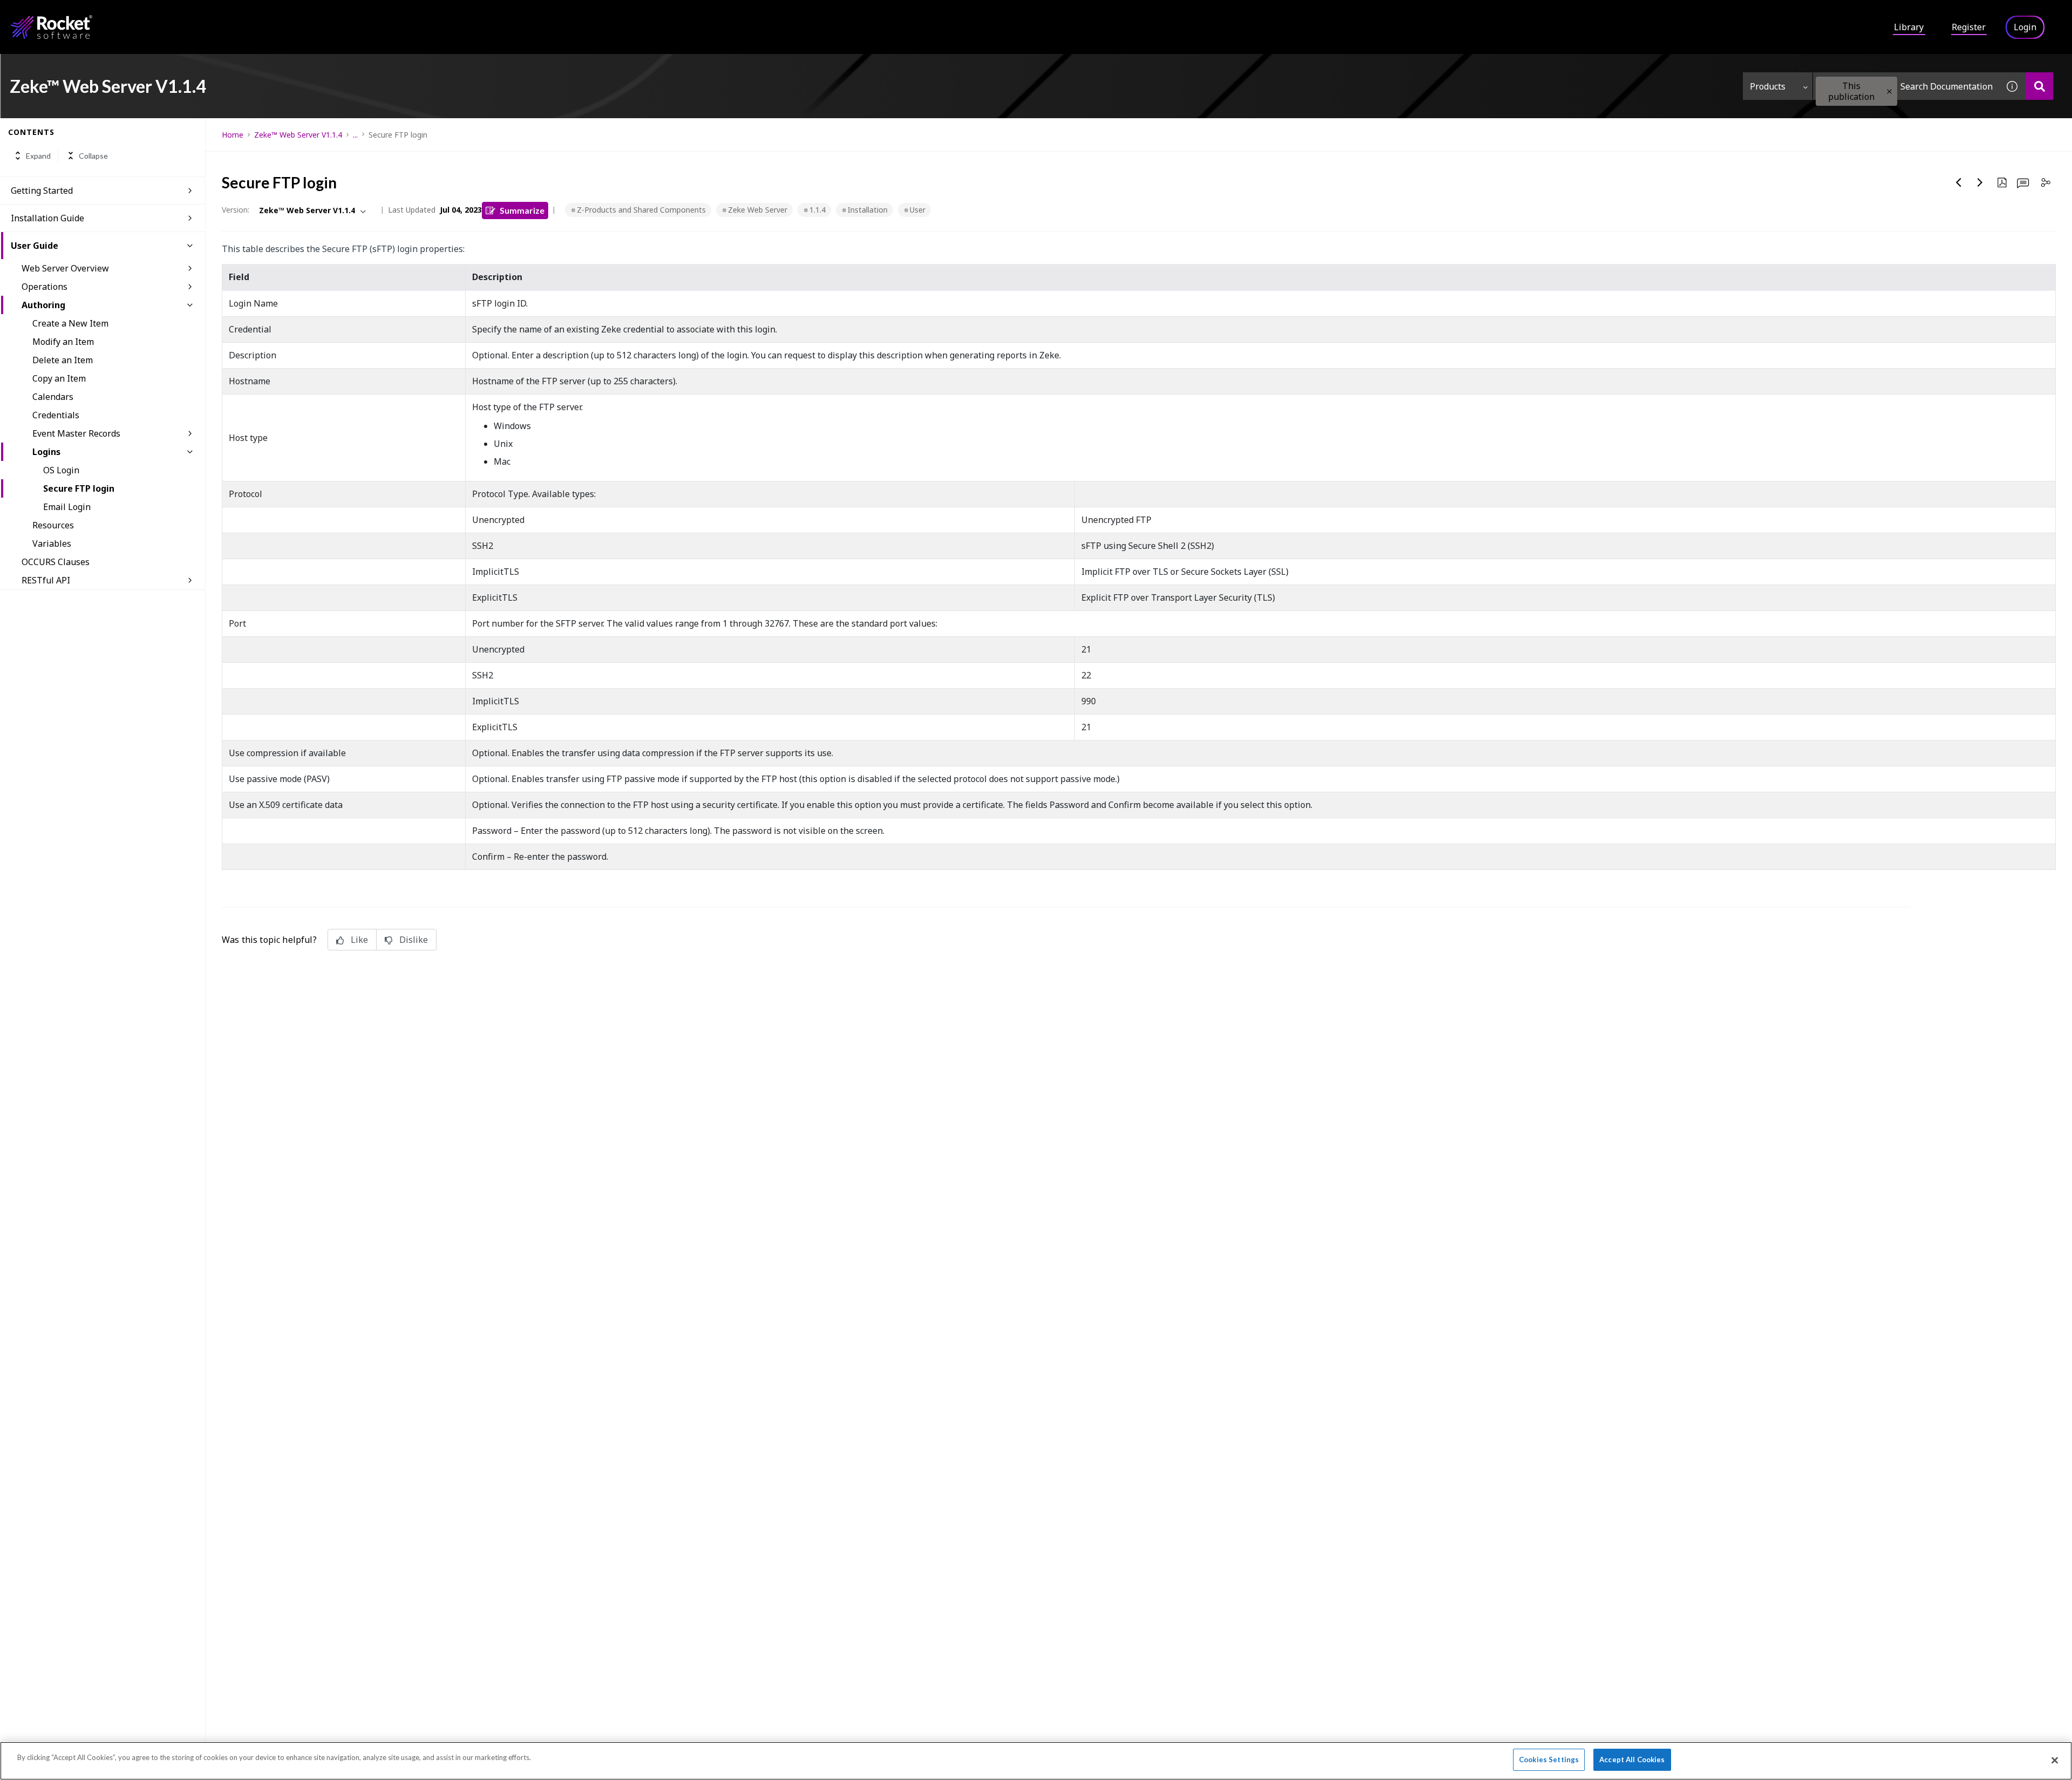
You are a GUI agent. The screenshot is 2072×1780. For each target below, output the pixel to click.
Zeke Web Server (758, 210)
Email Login (67, 507)
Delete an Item (63, 360)
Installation (868, 210)
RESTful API (46, 580)
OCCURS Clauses (56, 562)
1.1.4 (817, 210)
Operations (45, 287)
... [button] (355, 135)
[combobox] (1906, 86)
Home (233, 135)
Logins (46, 452)
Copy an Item (59, 378)
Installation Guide (47, 218)
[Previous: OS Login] (1959, 182)
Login (2025, 27)
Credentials (56, 415)
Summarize (522, 210)
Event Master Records (76, 433)
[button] (1889, 91)
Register (1969, 27)
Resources (53, 525)
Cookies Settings (1549, 1759)
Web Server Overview (65, 268)
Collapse (93, 156)
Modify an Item (63, 342)
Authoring (43, 305)
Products (1768, 86)
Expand (38, 156)
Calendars (53, 397)
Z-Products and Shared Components (641, 210)
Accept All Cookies (1632, 1759)
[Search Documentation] (2039, 86)
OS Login (61, 470)
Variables (52, 543)
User (918, 210)
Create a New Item (70, 323)
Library (1909, 27)
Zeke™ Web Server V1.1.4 (298, 135)
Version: (236, 210)
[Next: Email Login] (1980, 182)
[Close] (2055, 1760)
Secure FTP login (79, 488)
